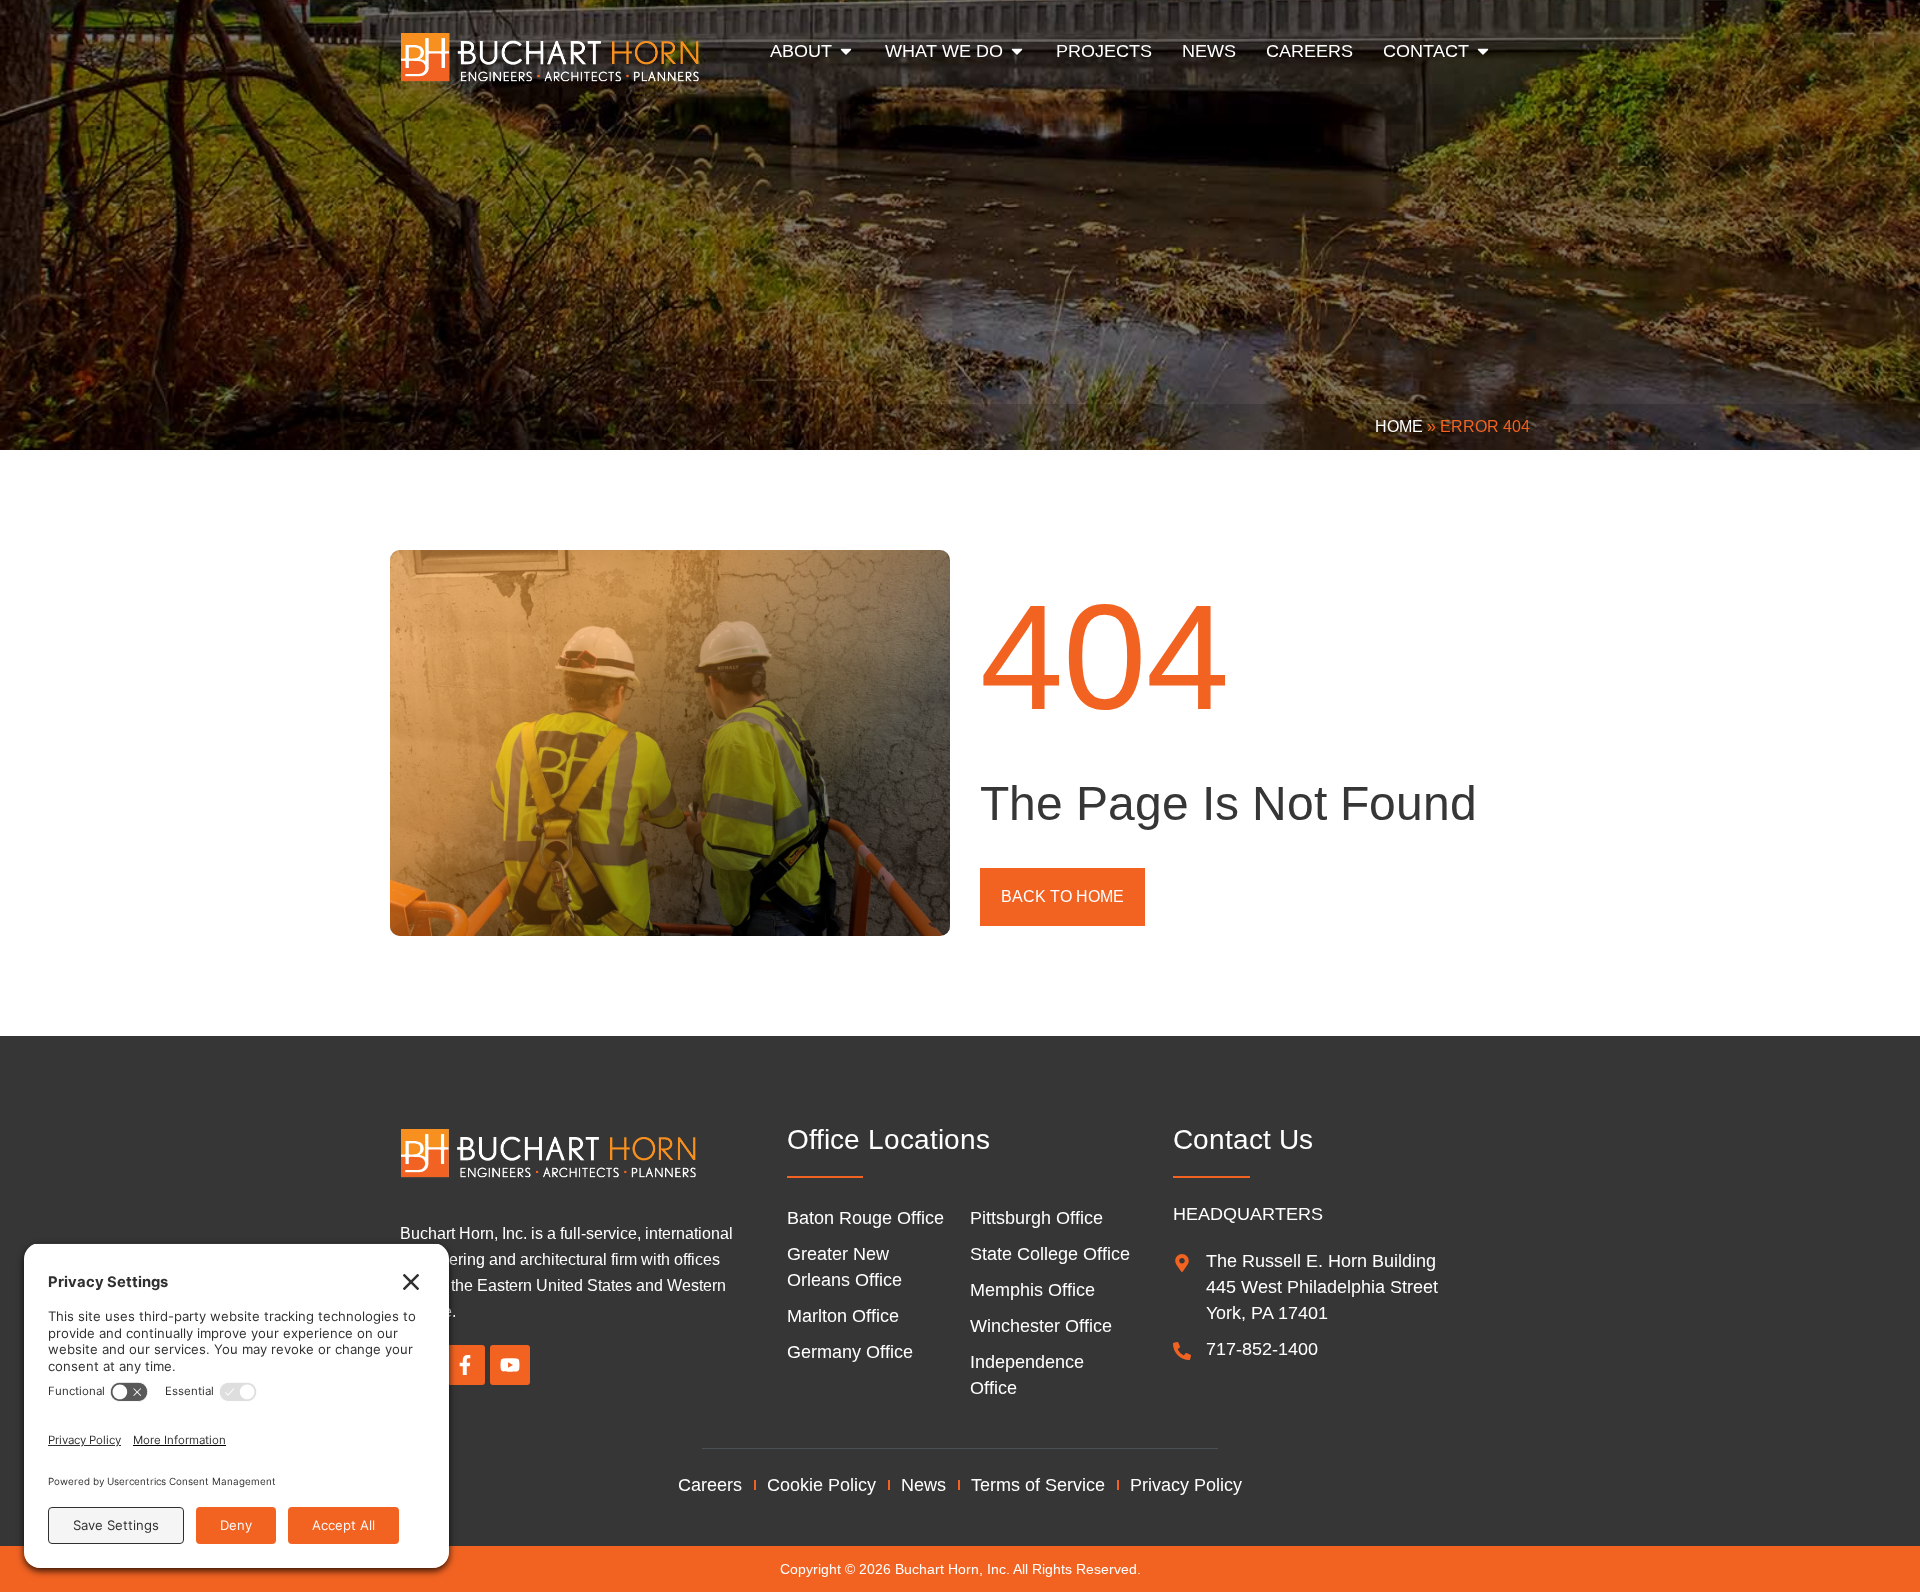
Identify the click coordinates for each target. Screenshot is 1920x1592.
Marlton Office (843, 1316)
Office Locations (888, 1139)
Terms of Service (1038, 1485)
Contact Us (1243, 1139)
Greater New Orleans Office (844, 1267)
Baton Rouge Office (865, 1218)
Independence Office (1027, 1375)
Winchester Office (1041, 1326)
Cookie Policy (821, 1485)
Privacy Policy (1186, 1485)
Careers (710, 1485)
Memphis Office (1032, 1290)
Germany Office (850, 1352)
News (923, 1485)
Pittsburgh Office (1036, 1218)
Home (1399, 426)
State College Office (1050, 1254)
